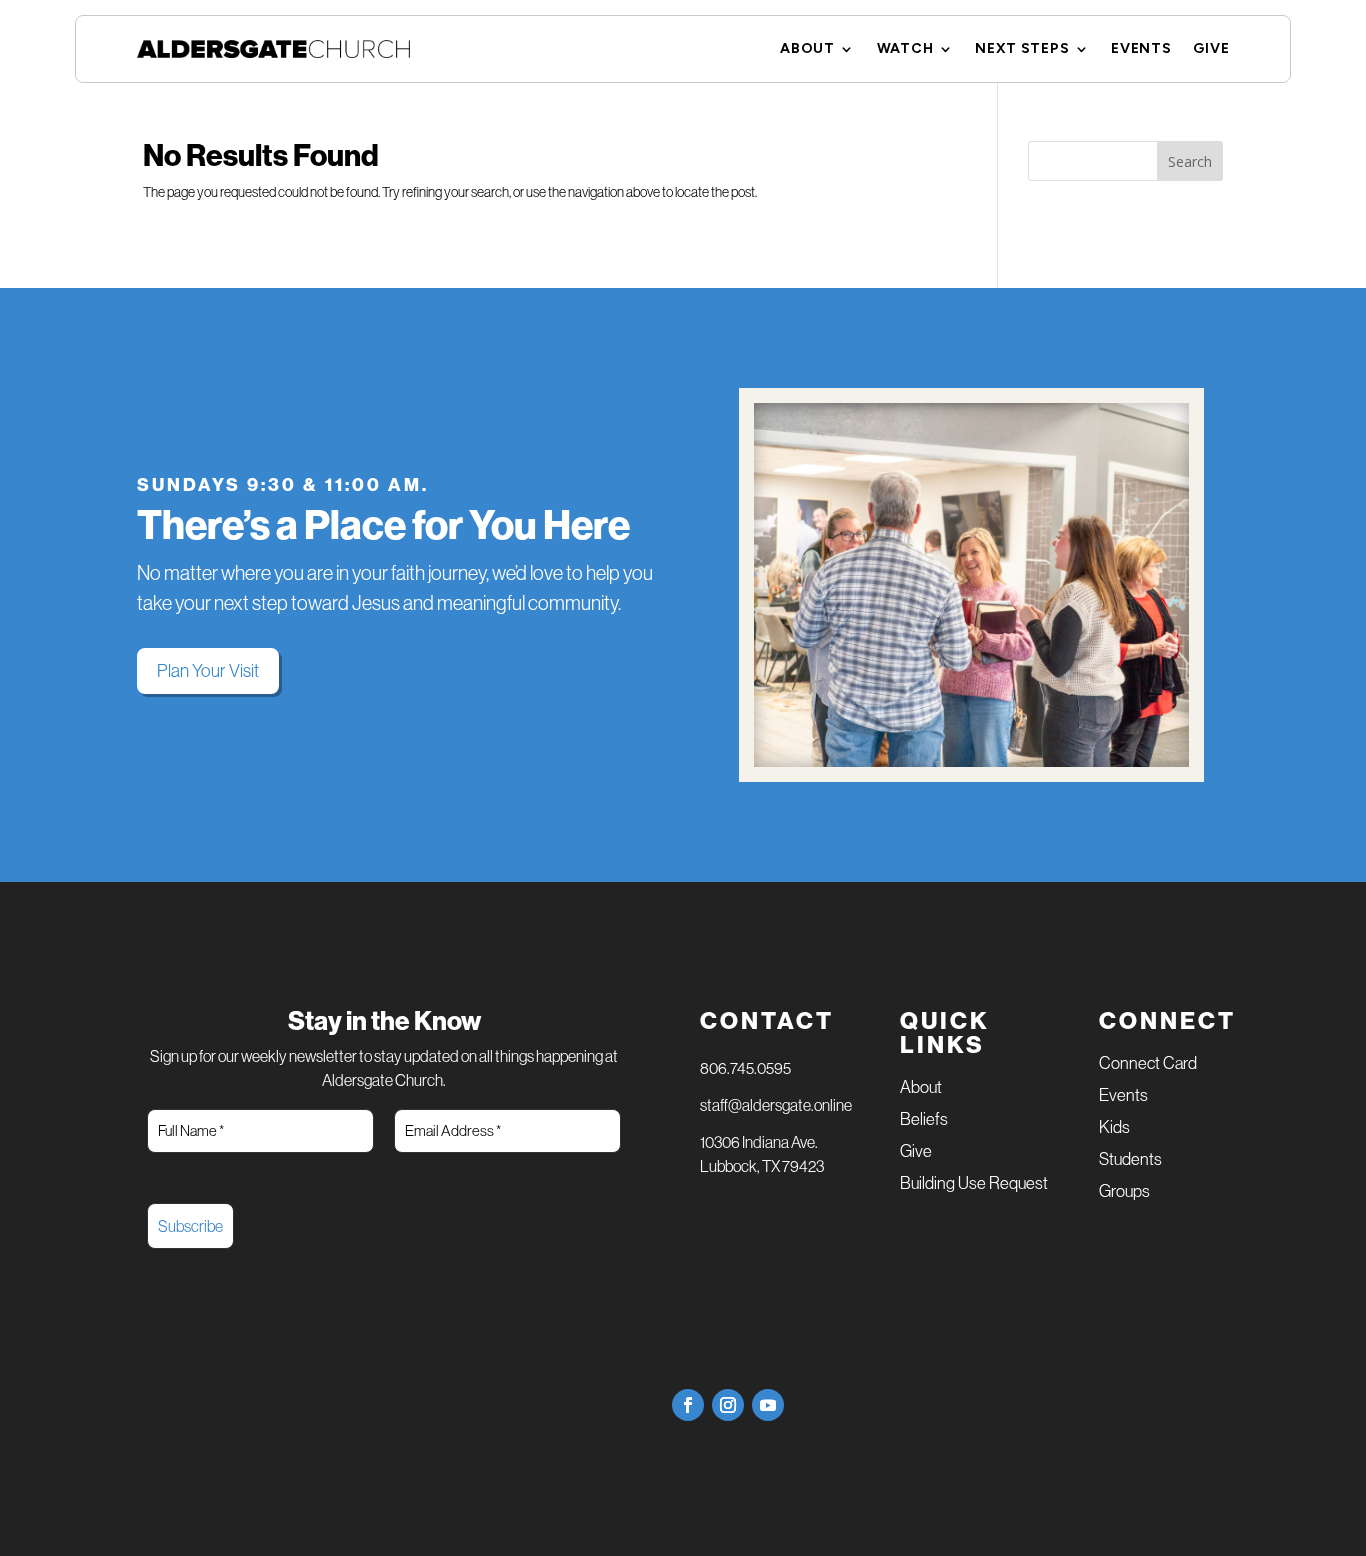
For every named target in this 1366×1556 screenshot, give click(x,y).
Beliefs (924, 1120)
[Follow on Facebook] (688, 1405)
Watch (905, 49)
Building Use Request (974, 1184)
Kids (1114, 1128)
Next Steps (1022, 49)
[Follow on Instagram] (728, 1405)
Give (1211, 49)
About (807, 49)
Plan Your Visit (208, 671)
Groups (1124, 1192)
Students (1130, 1160)
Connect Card (1148, 1064)
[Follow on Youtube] (768, 1405)
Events (1141, 49)
